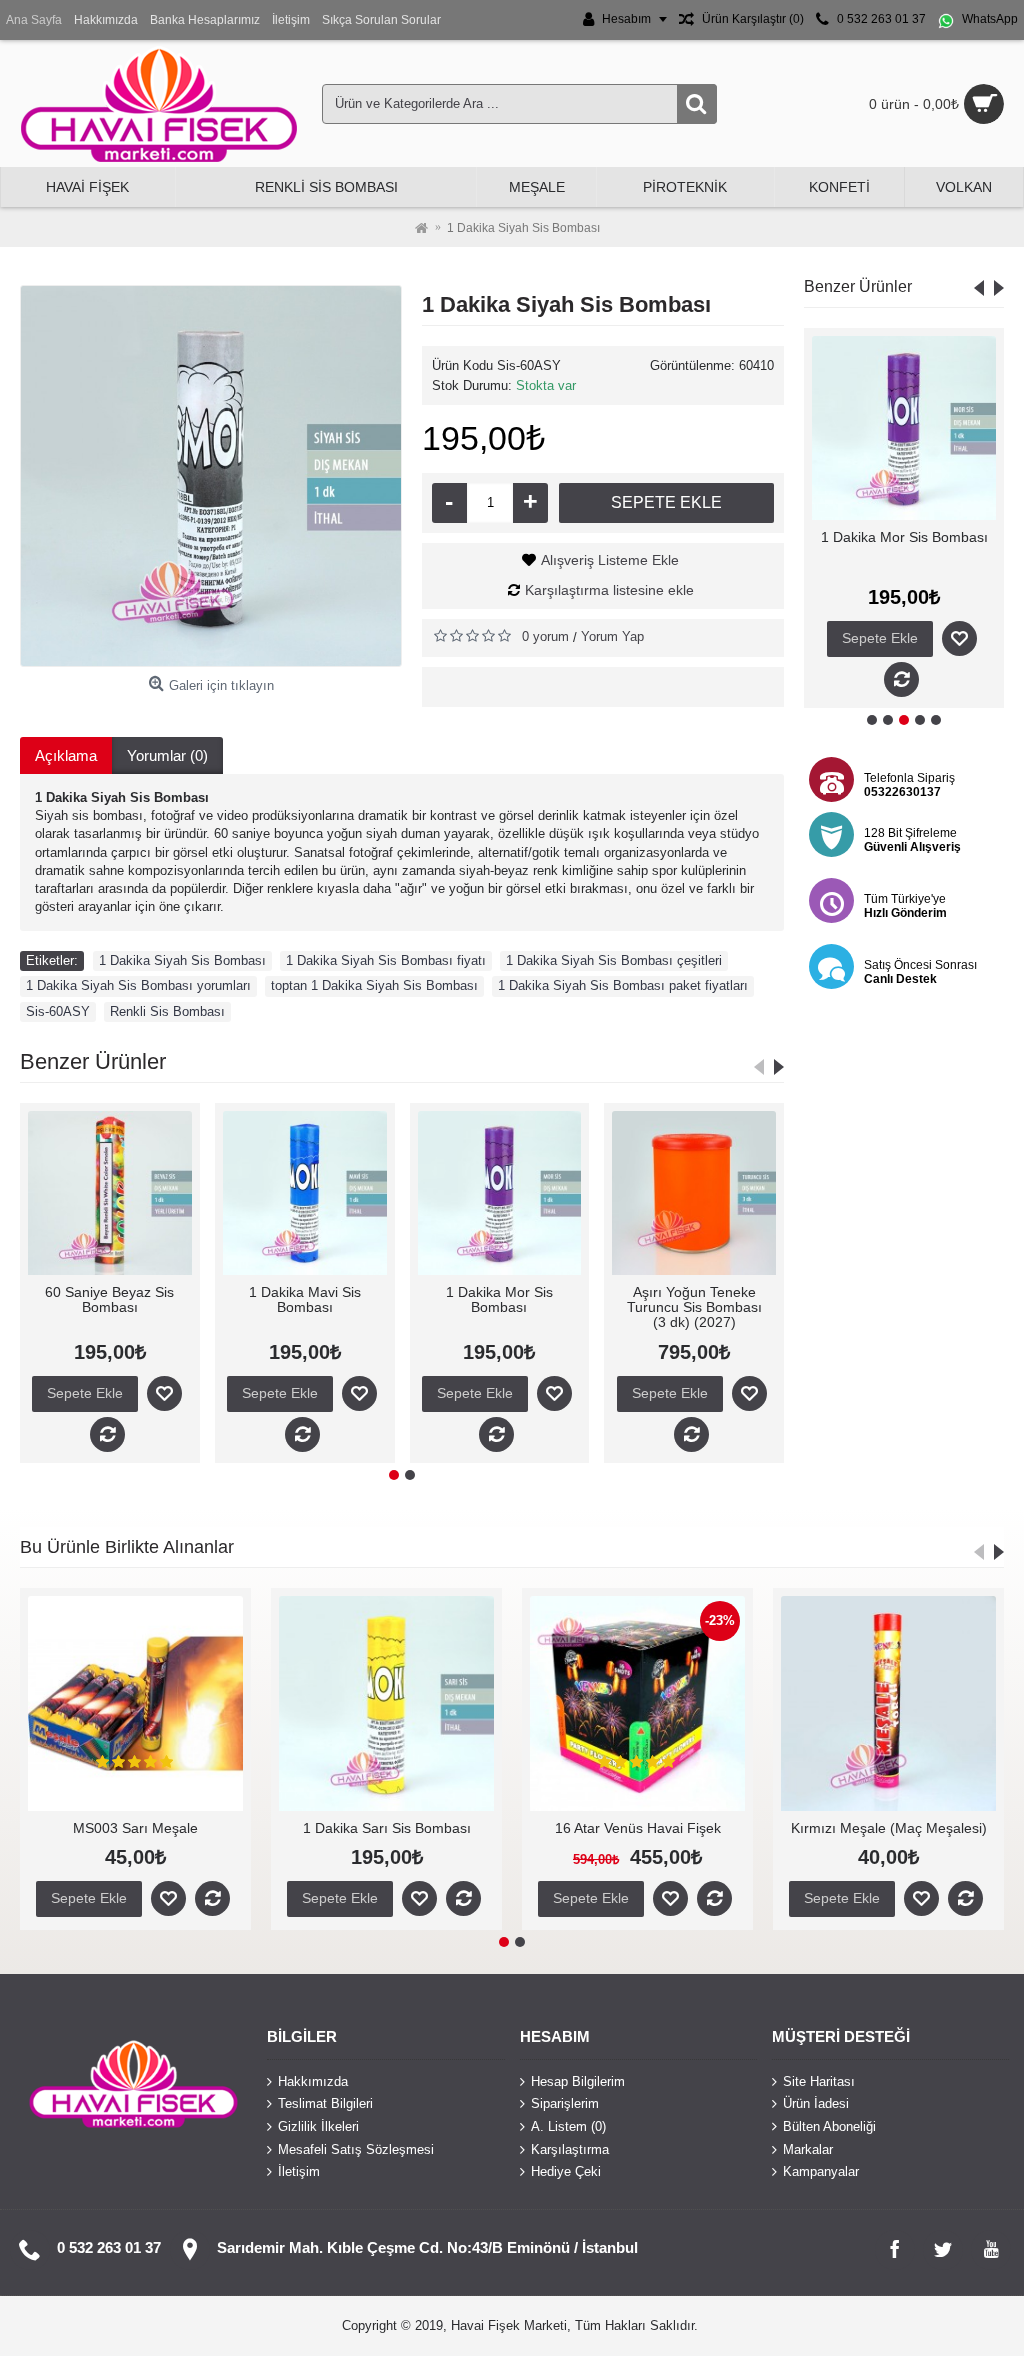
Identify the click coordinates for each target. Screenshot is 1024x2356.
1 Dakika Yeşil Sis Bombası (134, 1299)
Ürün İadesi (816, 2103)
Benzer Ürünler (858, 286)
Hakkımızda (313, 2080)
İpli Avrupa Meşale (718, 1292)
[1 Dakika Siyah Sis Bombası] (211, 476)
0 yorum (545, 636)
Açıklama (66, 755)
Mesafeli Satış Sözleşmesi (356, 2148)
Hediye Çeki (566, 2171)
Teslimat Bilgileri (325, 2103)
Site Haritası (819, 2080)
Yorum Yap (612, 636)
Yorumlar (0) (167, 755)
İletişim (299, 2171)
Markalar (808, 2148)
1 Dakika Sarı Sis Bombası (257, 1828)
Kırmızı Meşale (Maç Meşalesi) (759, 1828)
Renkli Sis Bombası (167, 1011)
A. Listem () (568, 2126)
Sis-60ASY (58, 1011)
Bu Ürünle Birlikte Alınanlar (127, 1547)
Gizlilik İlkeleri (318, 2126)
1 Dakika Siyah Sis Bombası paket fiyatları (623, 985)
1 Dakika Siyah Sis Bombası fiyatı (386, 960)
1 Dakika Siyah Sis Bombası (182, 960)
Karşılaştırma (570, 2148)
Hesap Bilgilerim (578, 2080)
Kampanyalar (821, 2171)
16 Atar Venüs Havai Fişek (508, 1828)
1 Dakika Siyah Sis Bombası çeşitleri (614, 960)
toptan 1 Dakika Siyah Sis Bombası (374, 985)
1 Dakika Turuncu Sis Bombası (329, 1299)
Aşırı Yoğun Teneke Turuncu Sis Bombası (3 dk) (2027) (904, 552)
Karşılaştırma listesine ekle (609, 590)
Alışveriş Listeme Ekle (610, 560)
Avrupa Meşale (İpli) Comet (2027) (523, 1299)
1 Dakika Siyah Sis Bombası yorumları (138, 985)
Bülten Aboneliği (829, 2126)
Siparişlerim (565, 2103)
